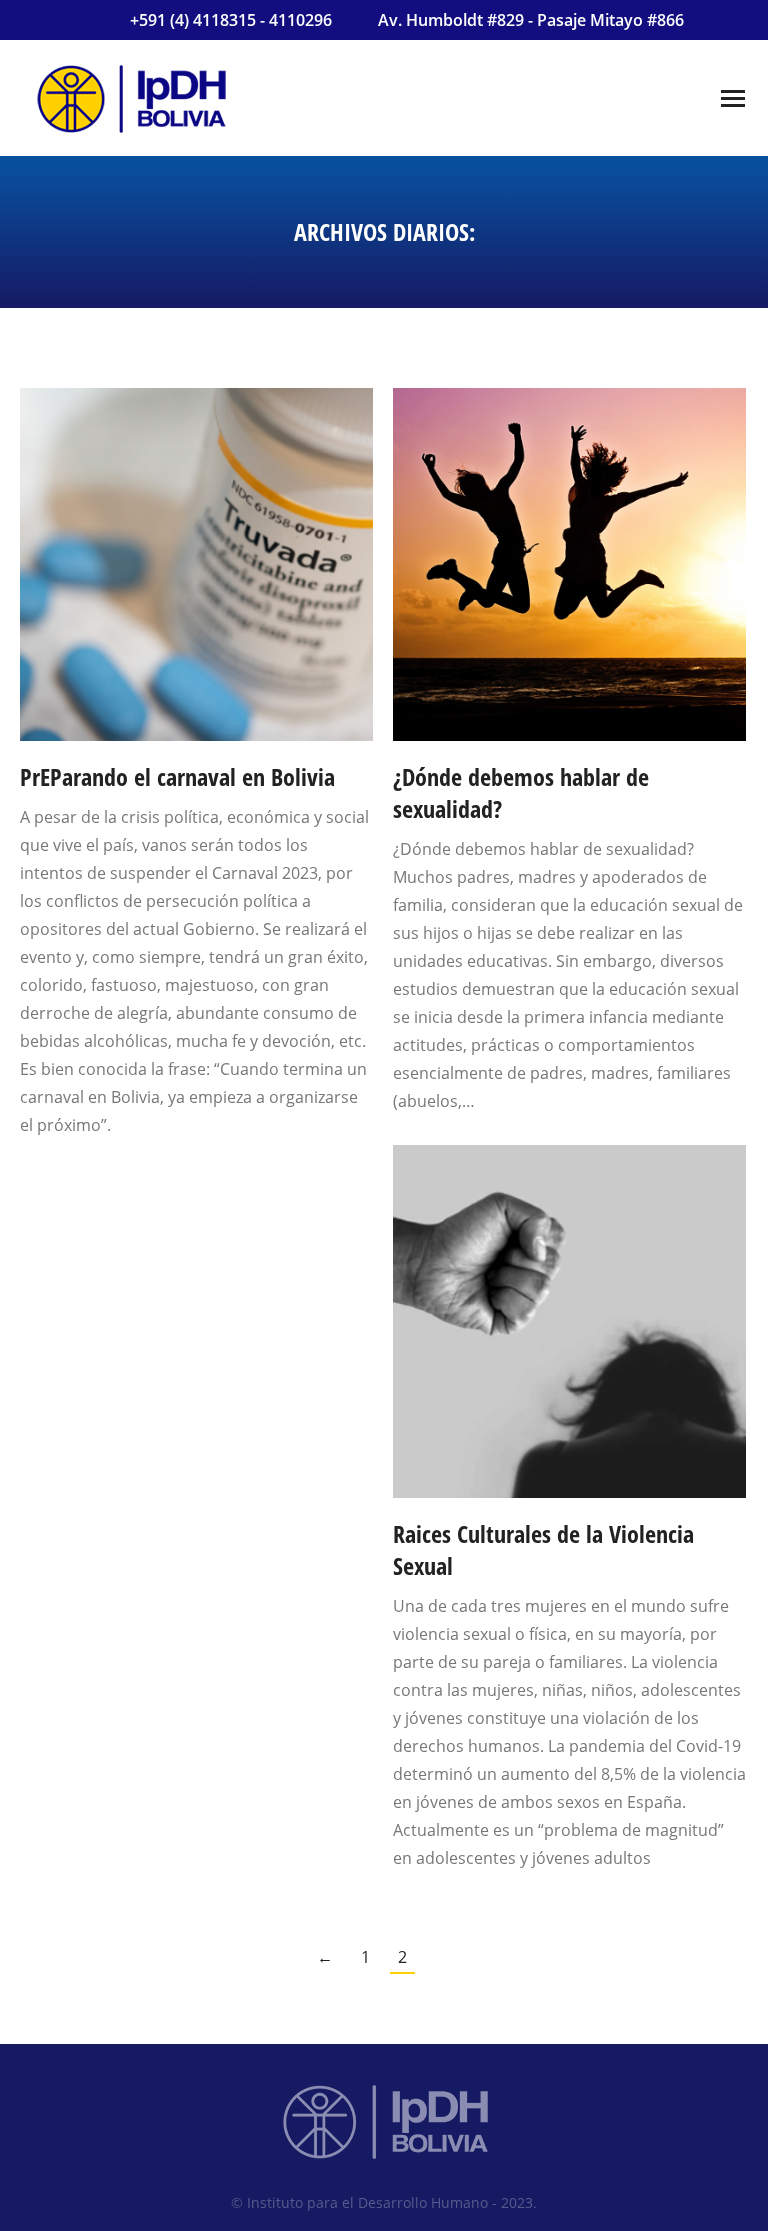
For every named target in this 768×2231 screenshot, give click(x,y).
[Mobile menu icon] (733, 98)
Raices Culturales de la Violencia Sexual (543, 1549)
